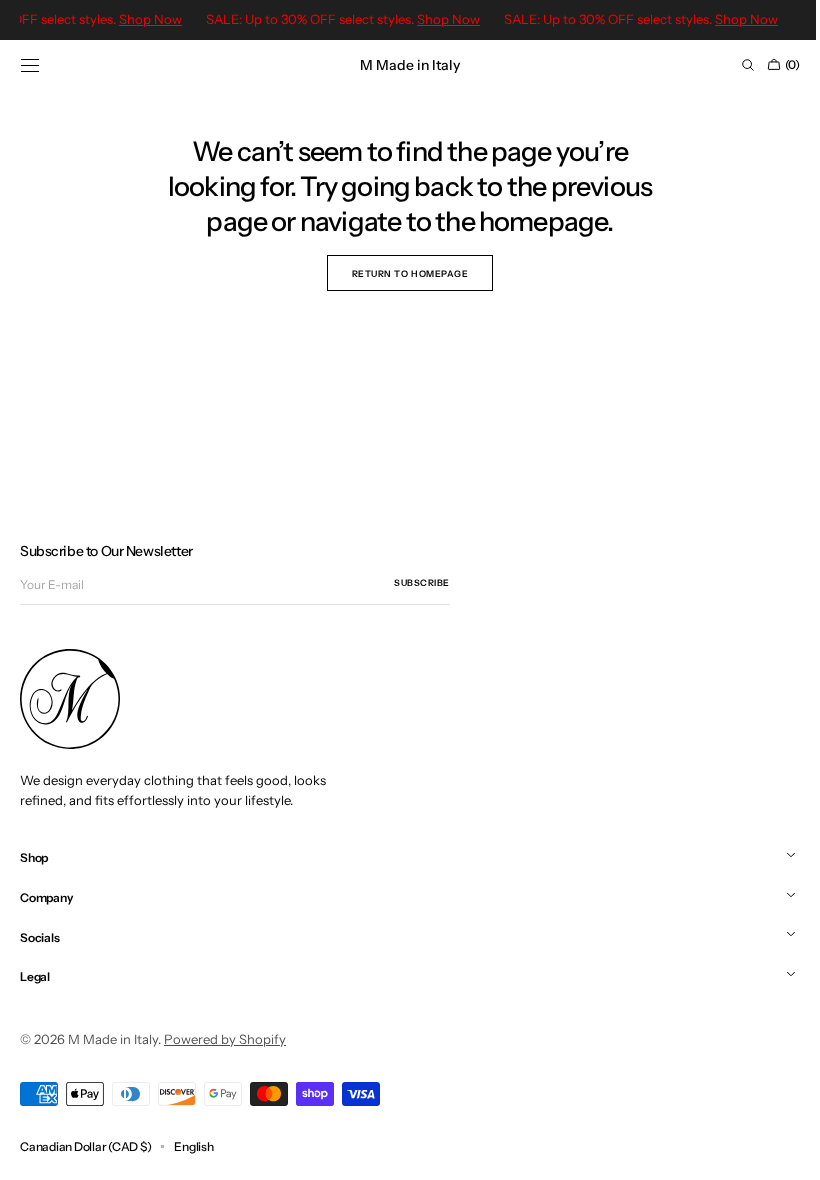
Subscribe (422, 582)
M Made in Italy (113, 1039)
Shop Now (451, 19)
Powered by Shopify (225, 1039)
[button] (30, 65)
